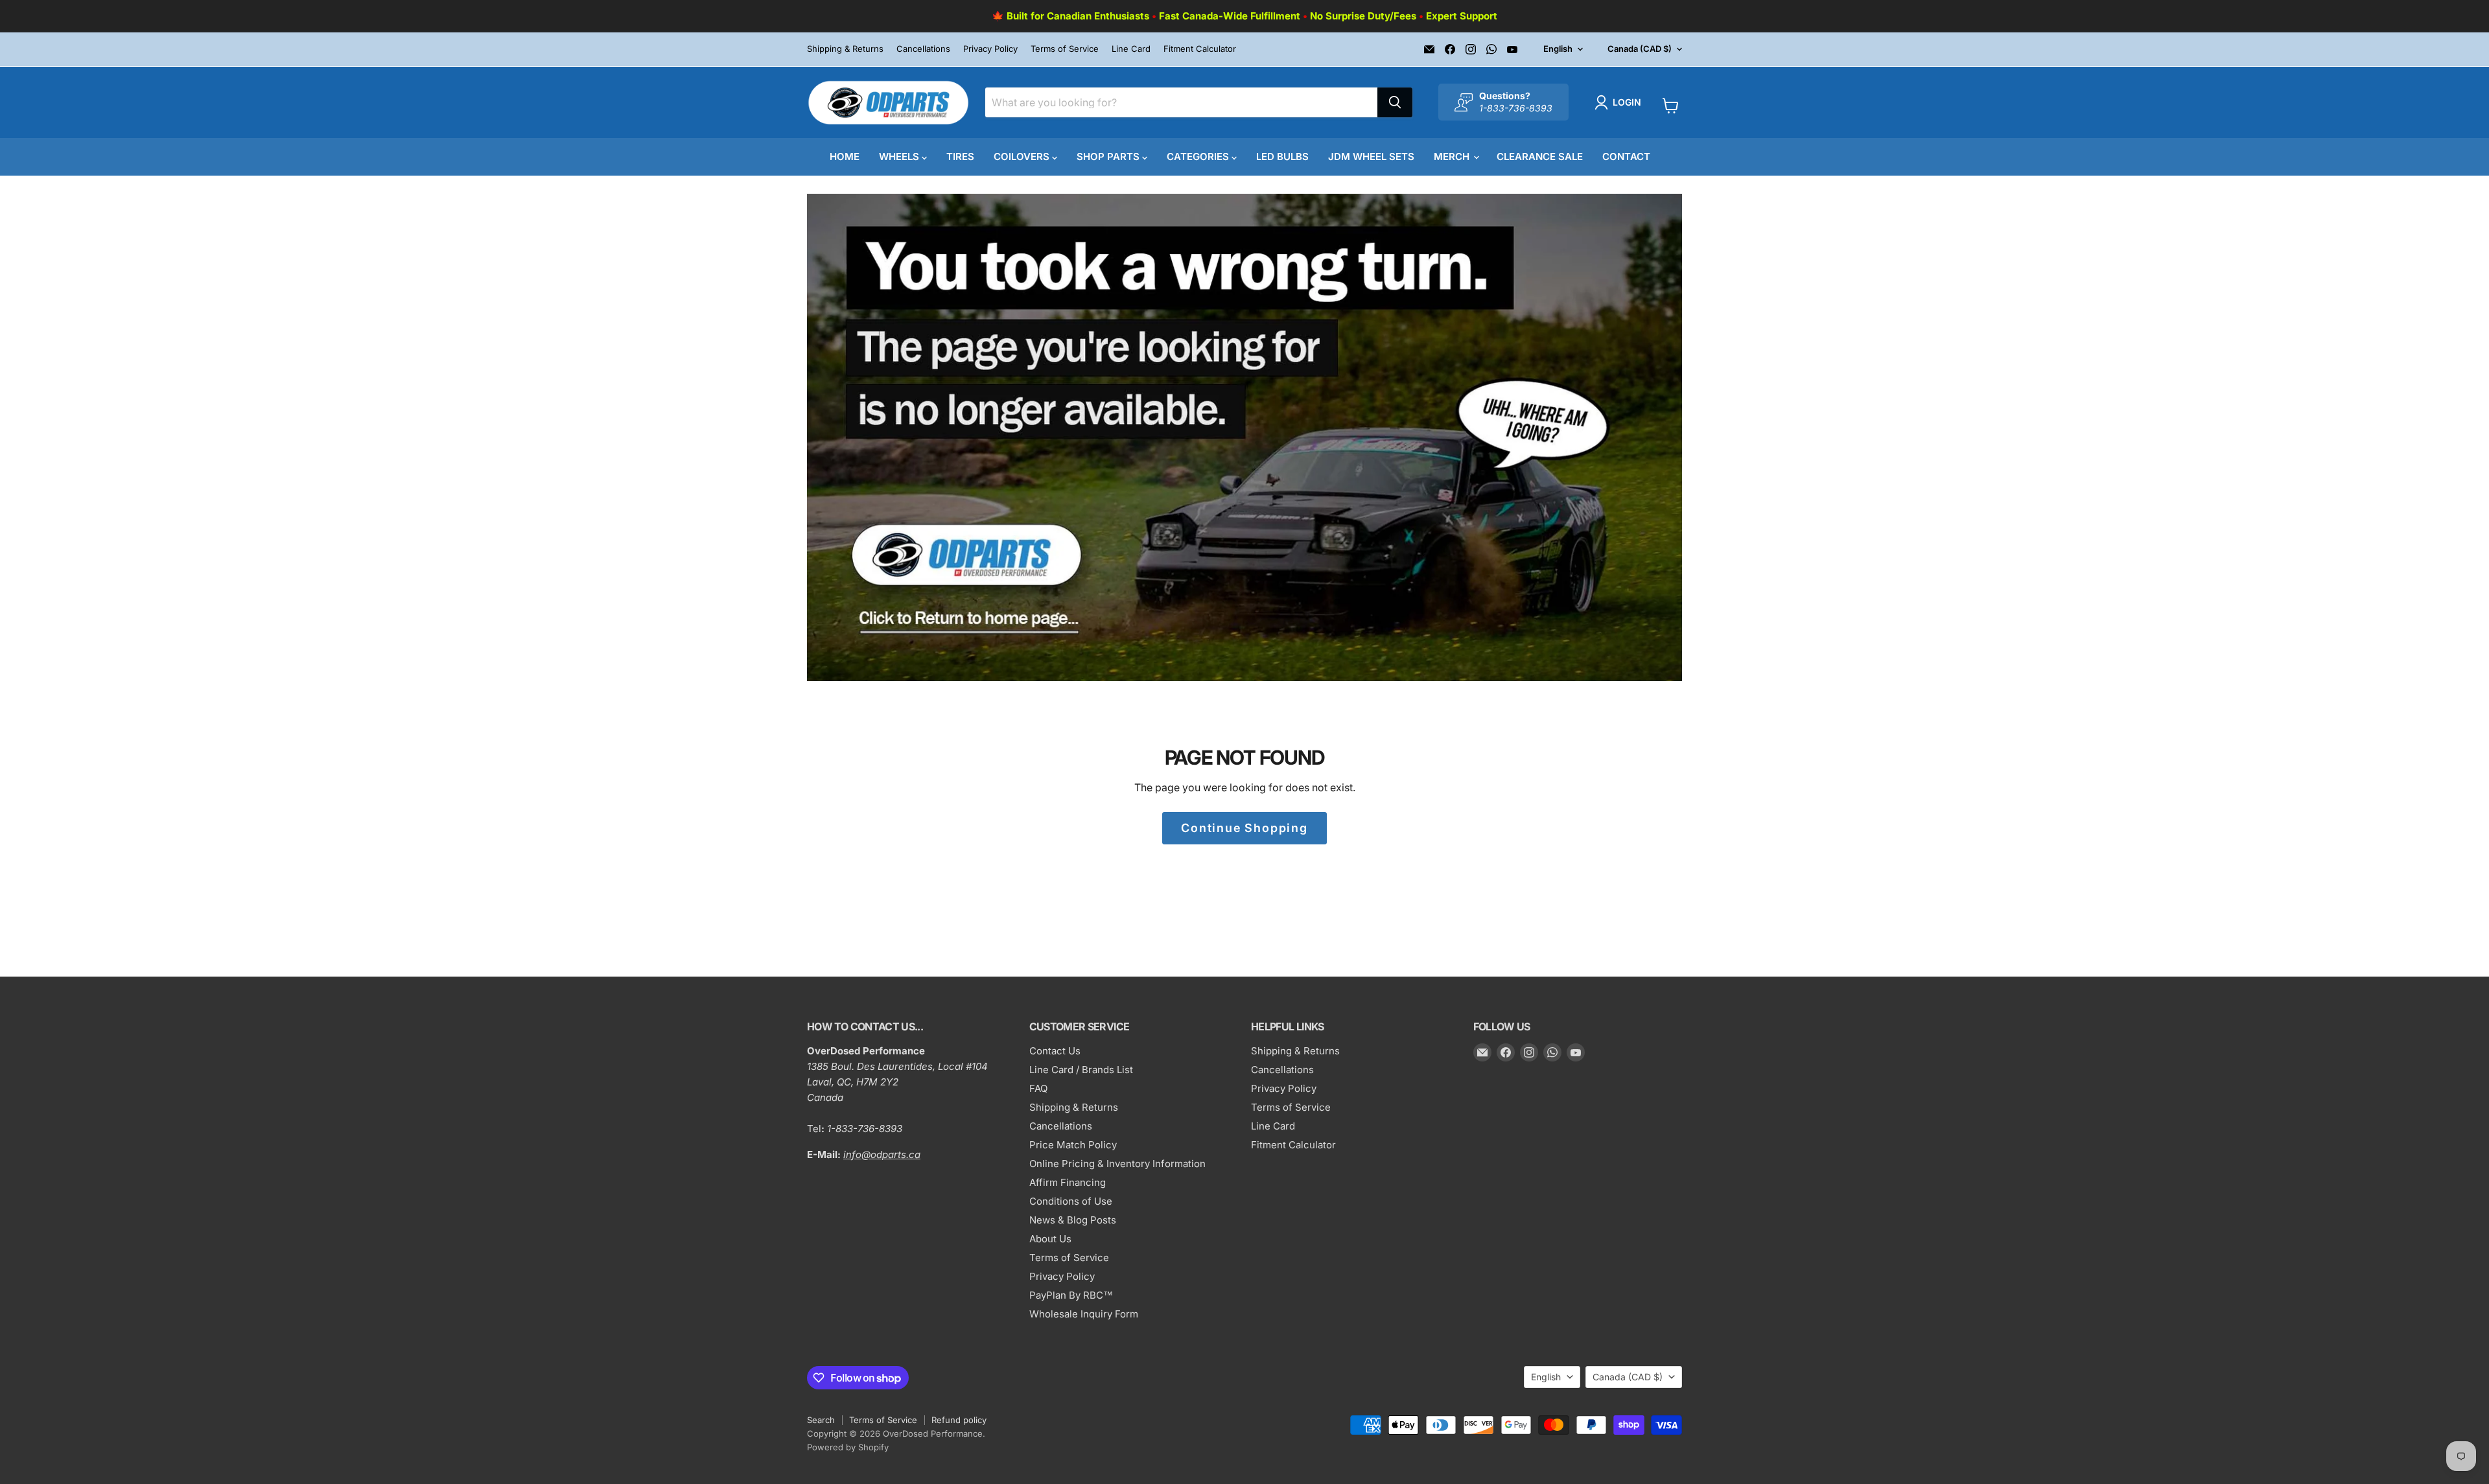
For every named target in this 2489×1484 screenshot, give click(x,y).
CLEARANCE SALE (1540, 157)
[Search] (1395, 102)
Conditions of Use (1071, 1201)
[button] (1620, 102)
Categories (1199, 157)
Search (821, 1420)
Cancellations (923, 49)
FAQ (1038, 1088)
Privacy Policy (990, 49)
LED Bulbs (1282, 157)
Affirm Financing (1068, 1182)
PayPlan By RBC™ (1071, 1295)
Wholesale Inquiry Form (1084, 1314)
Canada (1640, 49)
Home (845, 157)
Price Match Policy (1073, 1145)
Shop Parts (1109, 157)
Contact (1626, 157)
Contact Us (1055, 1051)
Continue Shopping (1244, 828)
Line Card (1131, 49)
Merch (1453, 157)
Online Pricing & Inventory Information (1117, 1164)
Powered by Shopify (848, 1447)
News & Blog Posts (1073, 1220)
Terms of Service (1065, 49)
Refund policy (959, 1420)
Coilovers (1023, 157)
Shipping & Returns (845, 49)
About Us (1050, 1239)
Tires (960, 157)
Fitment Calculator (1200, 49)
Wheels (900, 157)
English (1558, 49)
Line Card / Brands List (1081, 1070)
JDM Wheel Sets (1371, 157)
